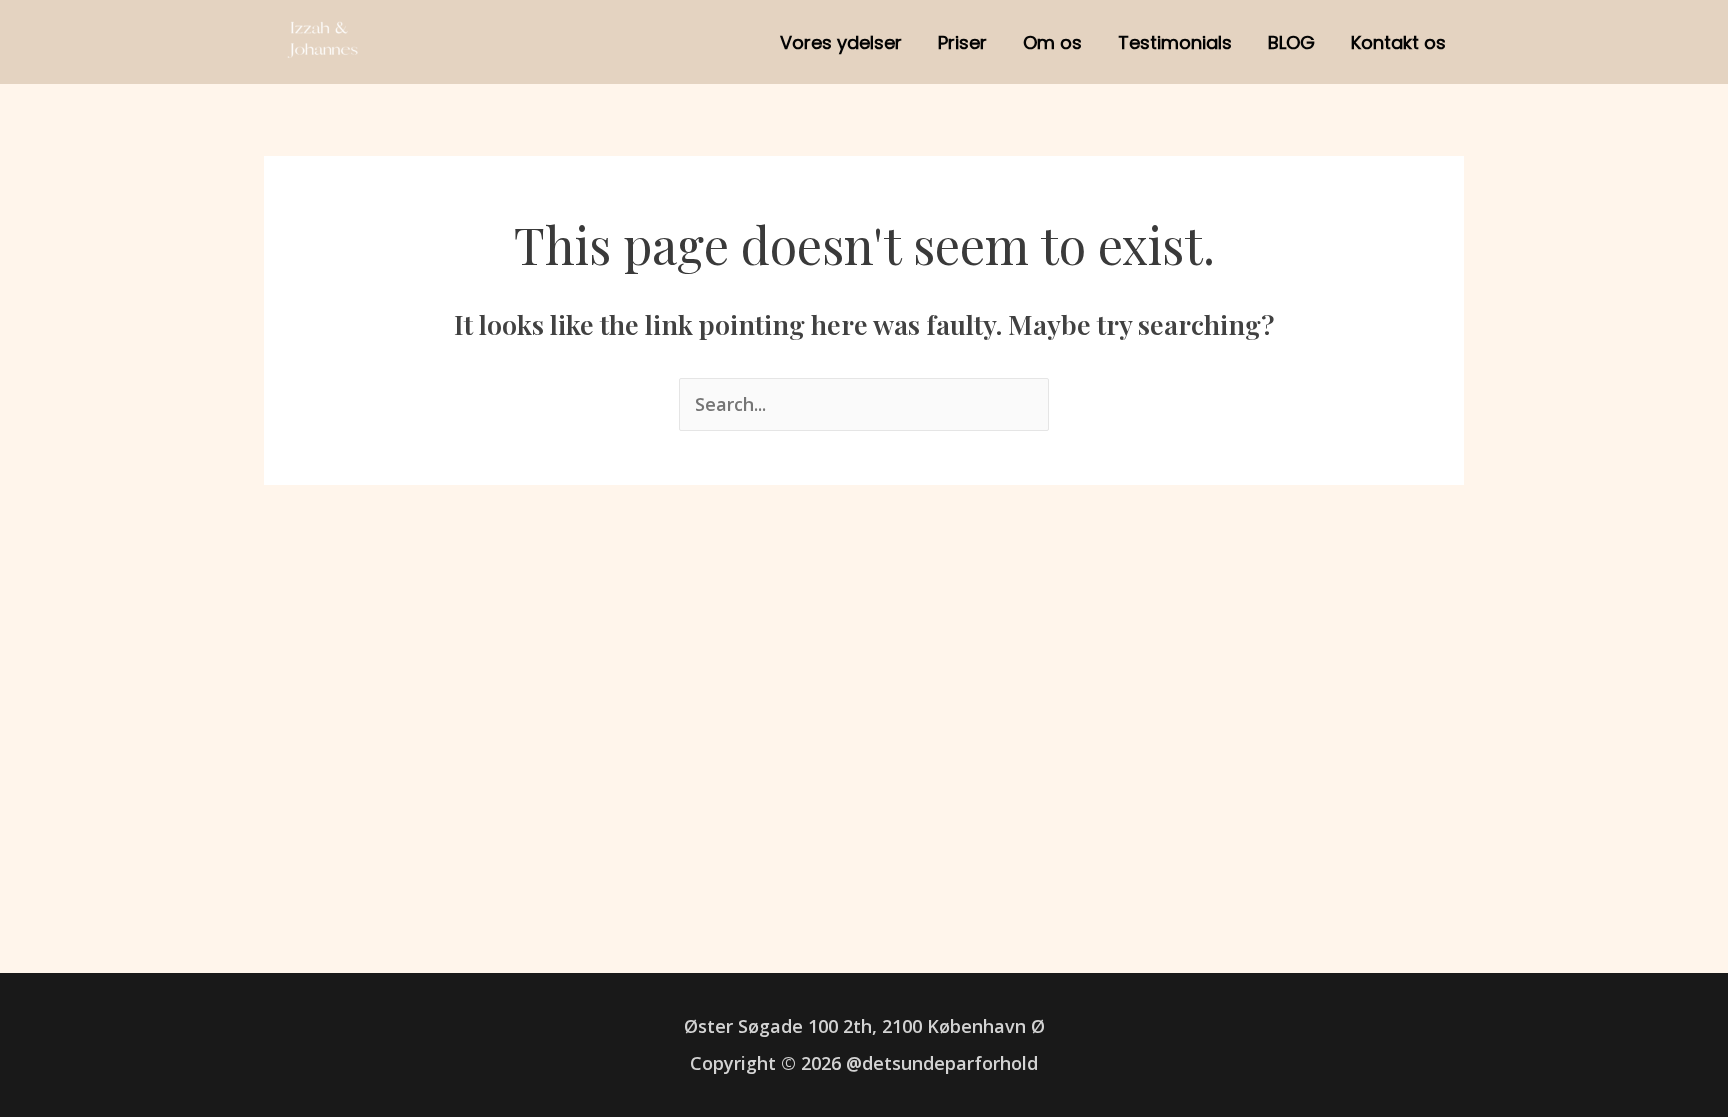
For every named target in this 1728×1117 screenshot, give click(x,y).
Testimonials (1175, 42)
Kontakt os (1398, 42)
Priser (962, 42)
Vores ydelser (841, 42)
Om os (1052, 42)
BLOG (1291, 42)
